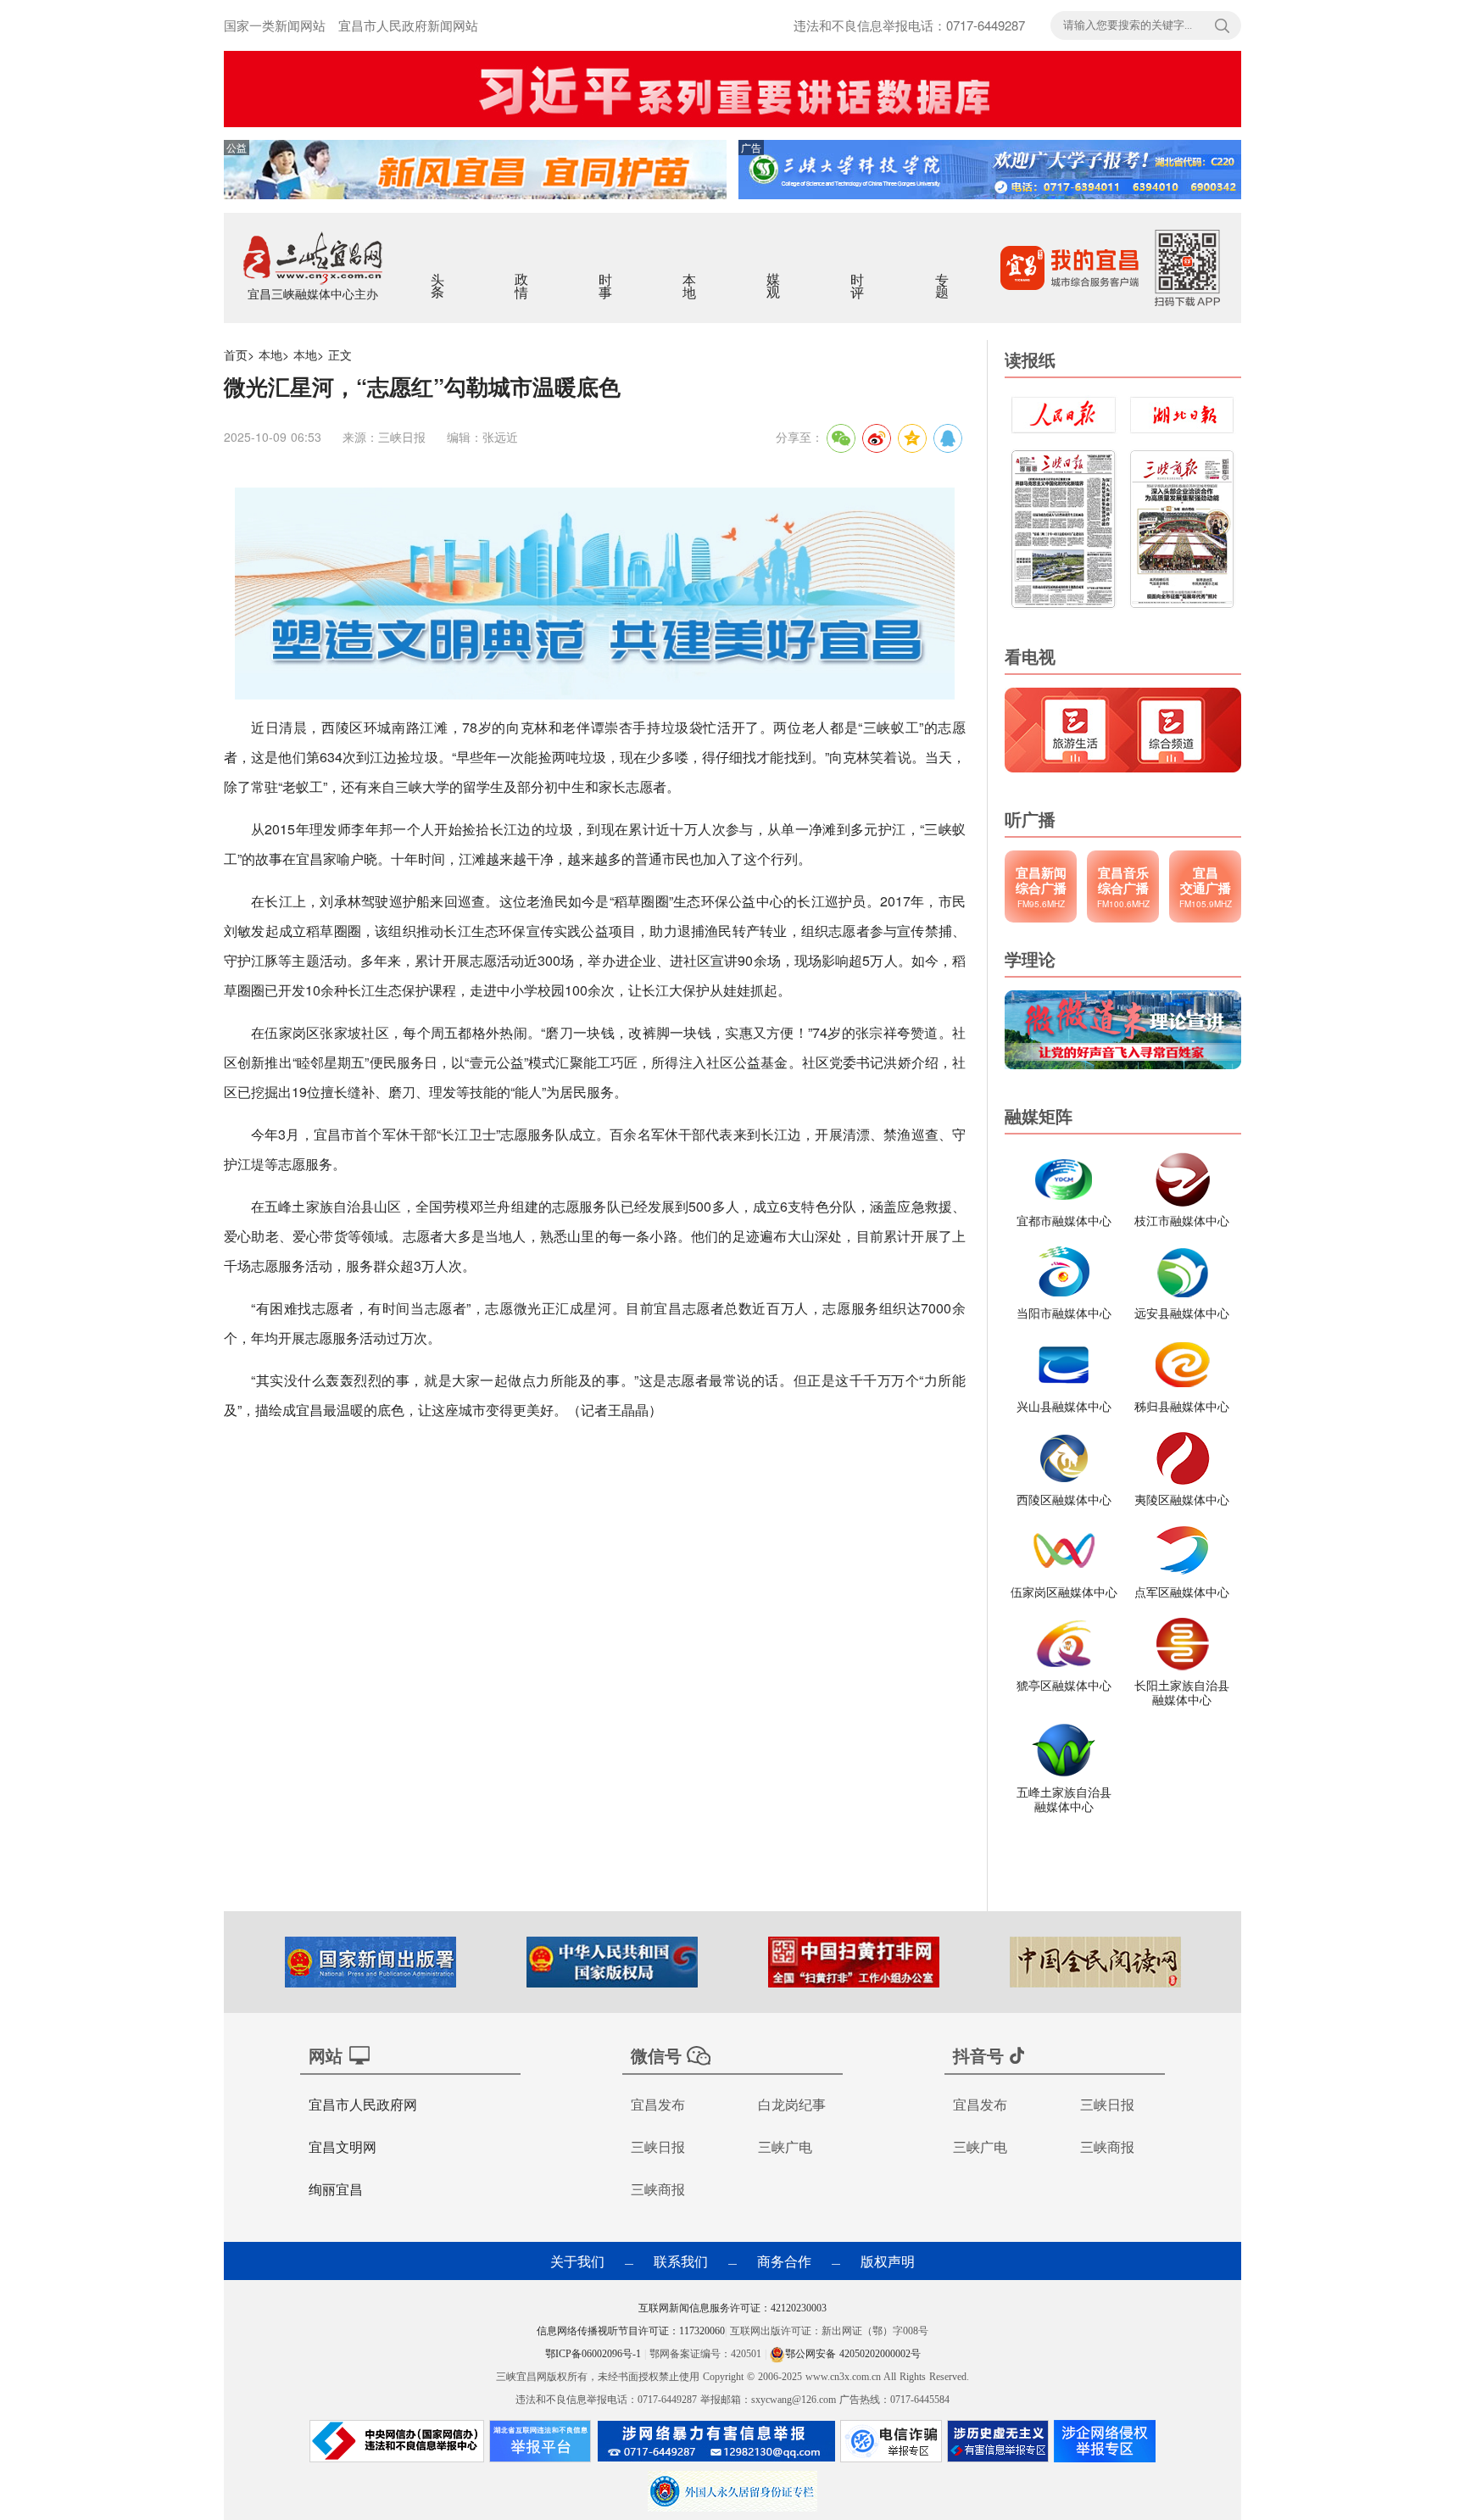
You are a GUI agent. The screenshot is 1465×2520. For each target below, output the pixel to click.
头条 (439, 275)
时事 (607, 275)
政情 (523, 275)
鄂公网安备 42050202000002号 (853, 2354)
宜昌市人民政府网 (363, 2104)
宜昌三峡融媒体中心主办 (313, 293)
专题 (943, 275)
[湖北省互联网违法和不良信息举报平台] (540, 2445)
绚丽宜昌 (336, 2189)
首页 (236, 354)
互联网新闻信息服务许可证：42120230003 (732, 2308)
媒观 (774, 275)
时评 (858, 275)
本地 (691, 275)
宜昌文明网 (343, 2146)
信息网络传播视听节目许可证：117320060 (631, 2331)
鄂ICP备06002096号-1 (595, 2354)
